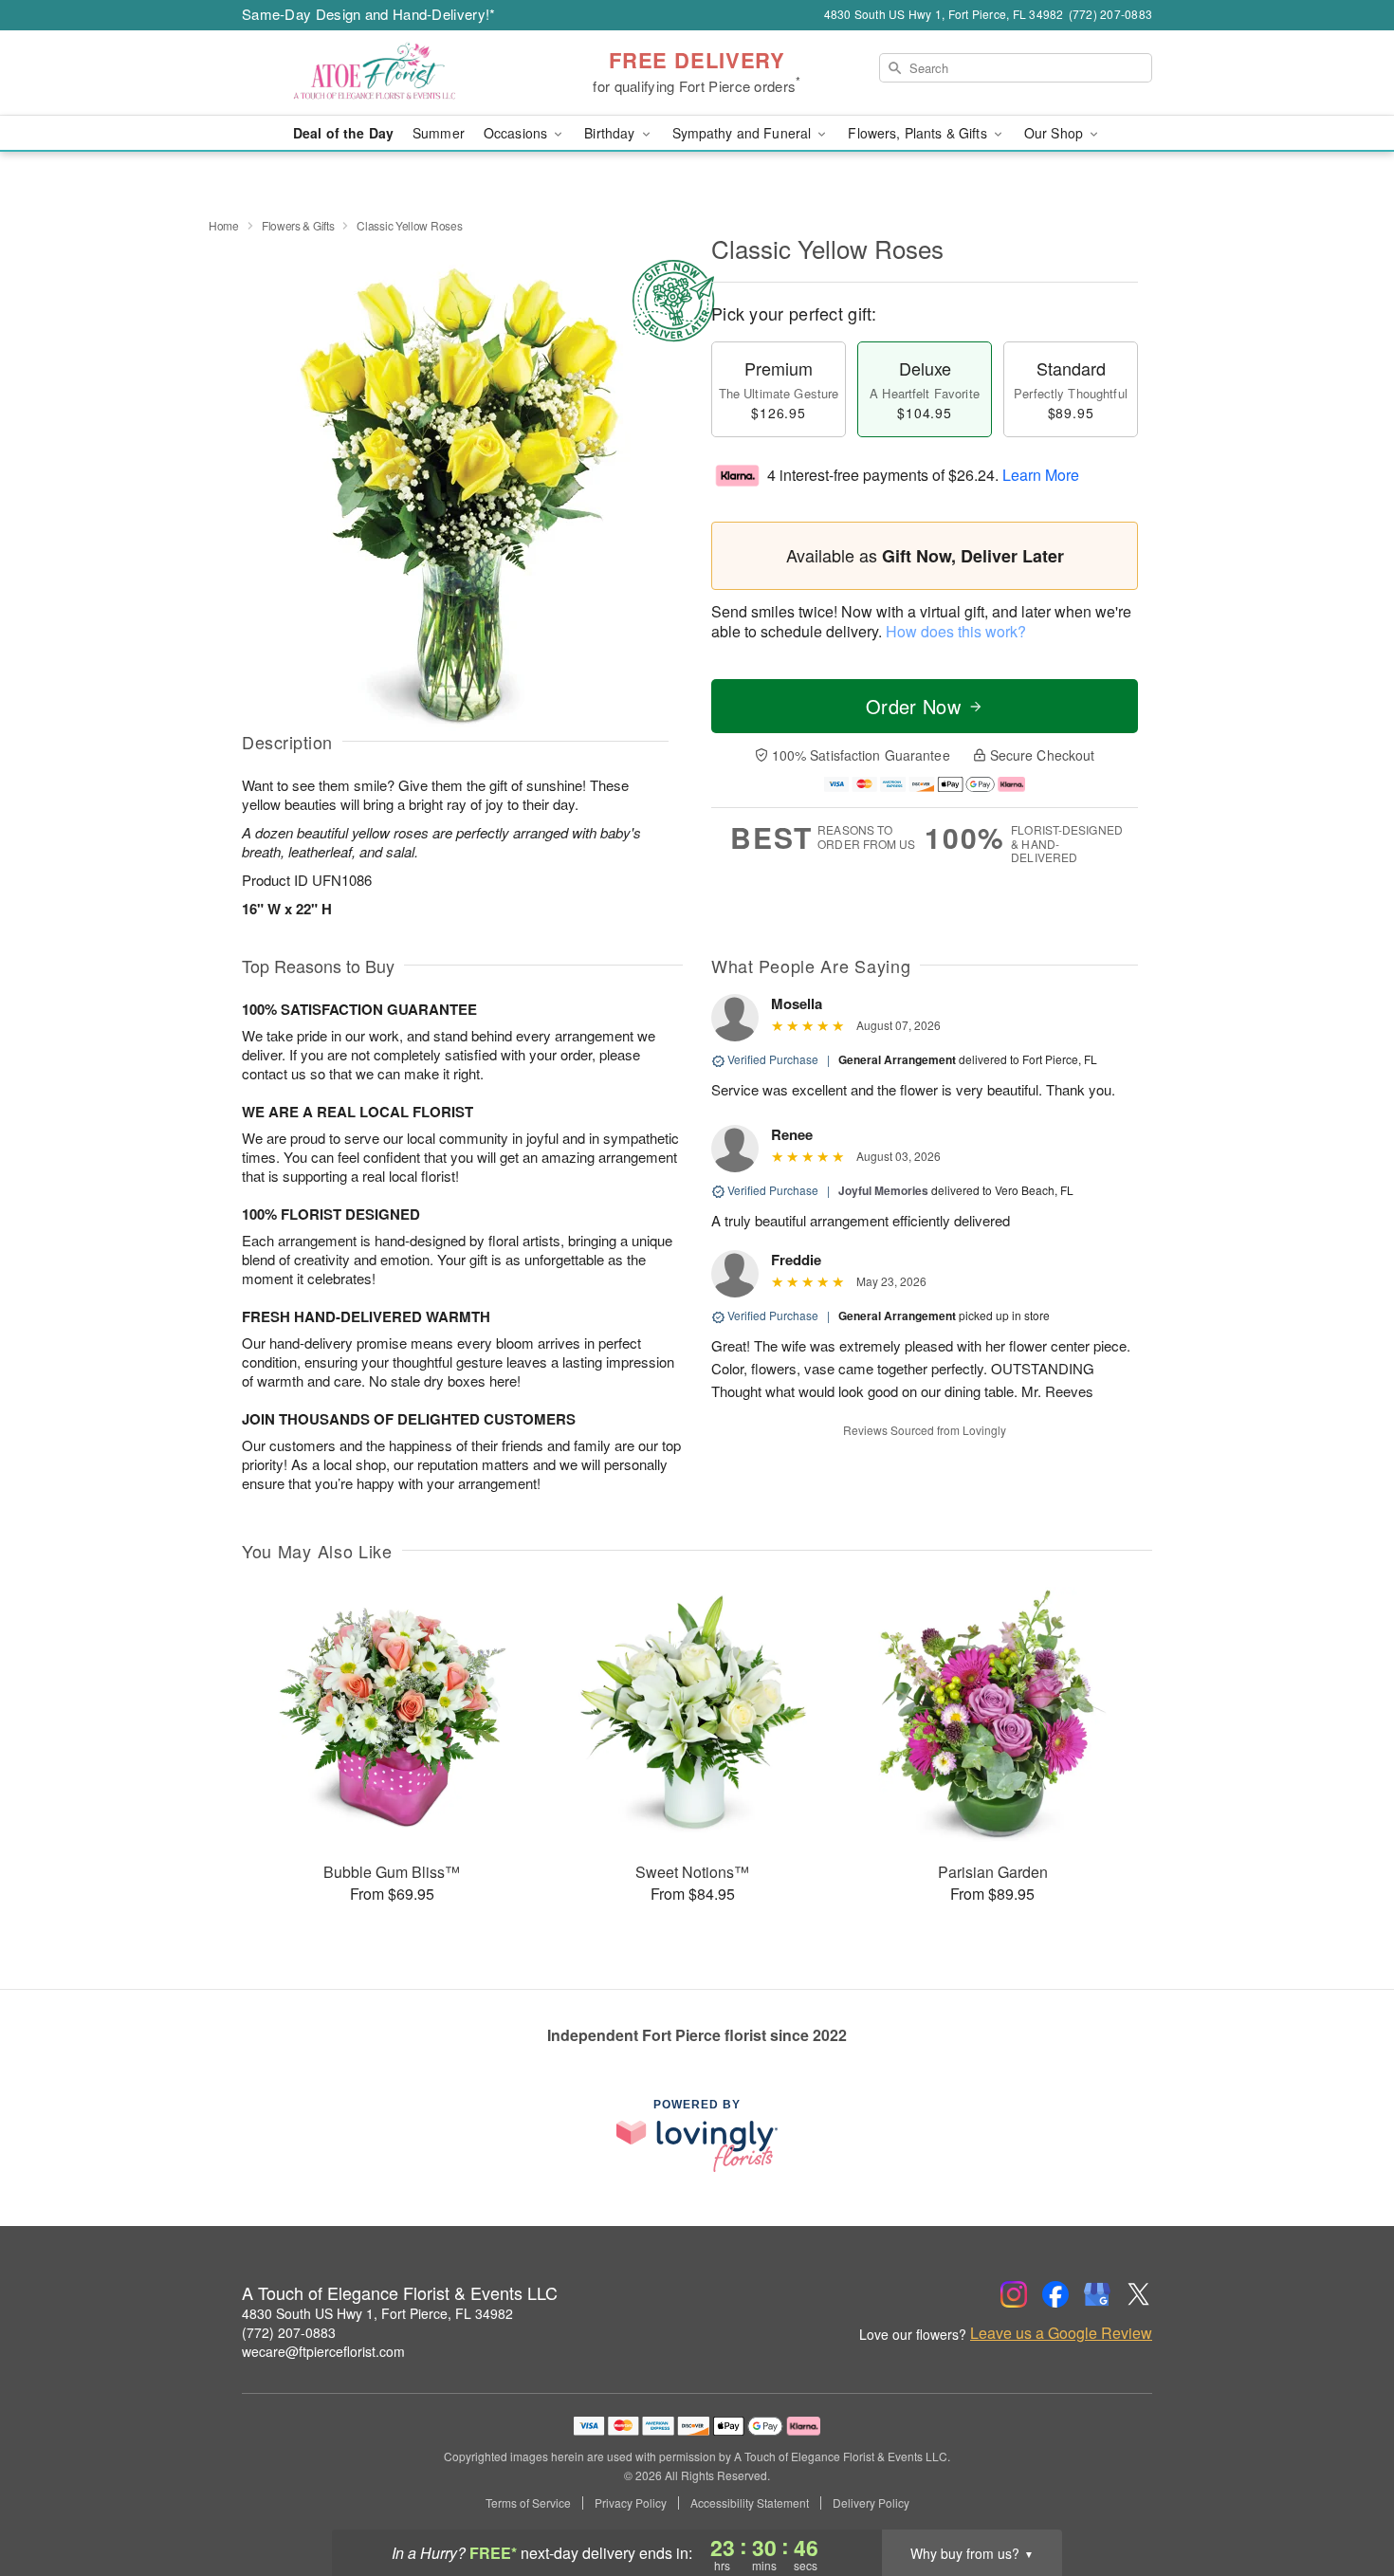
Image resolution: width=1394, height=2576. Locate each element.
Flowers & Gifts (298, 225)
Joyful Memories (883, 1190)
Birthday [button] (611, 133)
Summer (439, 133)
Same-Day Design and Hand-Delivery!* (369, 14)
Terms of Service (528, 2503)
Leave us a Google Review (1061, 2333)
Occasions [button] (517, 133)
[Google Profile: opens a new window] (1097, 2294)
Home (224, 225)
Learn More (1041, 475)
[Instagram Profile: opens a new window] (1014, 2294)
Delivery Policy (871, 2503)
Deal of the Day (343, 133)
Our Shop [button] (1055, 133)
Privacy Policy (631, 2503)
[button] (1344, 2495)
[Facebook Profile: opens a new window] (1055, 2294)
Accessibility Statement (750, 2503)
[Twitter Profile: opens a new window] (1139, 2294)
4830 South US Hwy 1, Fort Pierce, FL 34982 (377, 2313)
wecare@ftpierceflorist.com (323, 2351)
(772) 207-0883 (289, 2332)
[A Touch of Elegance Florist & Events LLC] (378, 73)
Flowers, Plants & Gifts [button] (919, 133)
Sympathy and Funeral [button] (744, 133)
